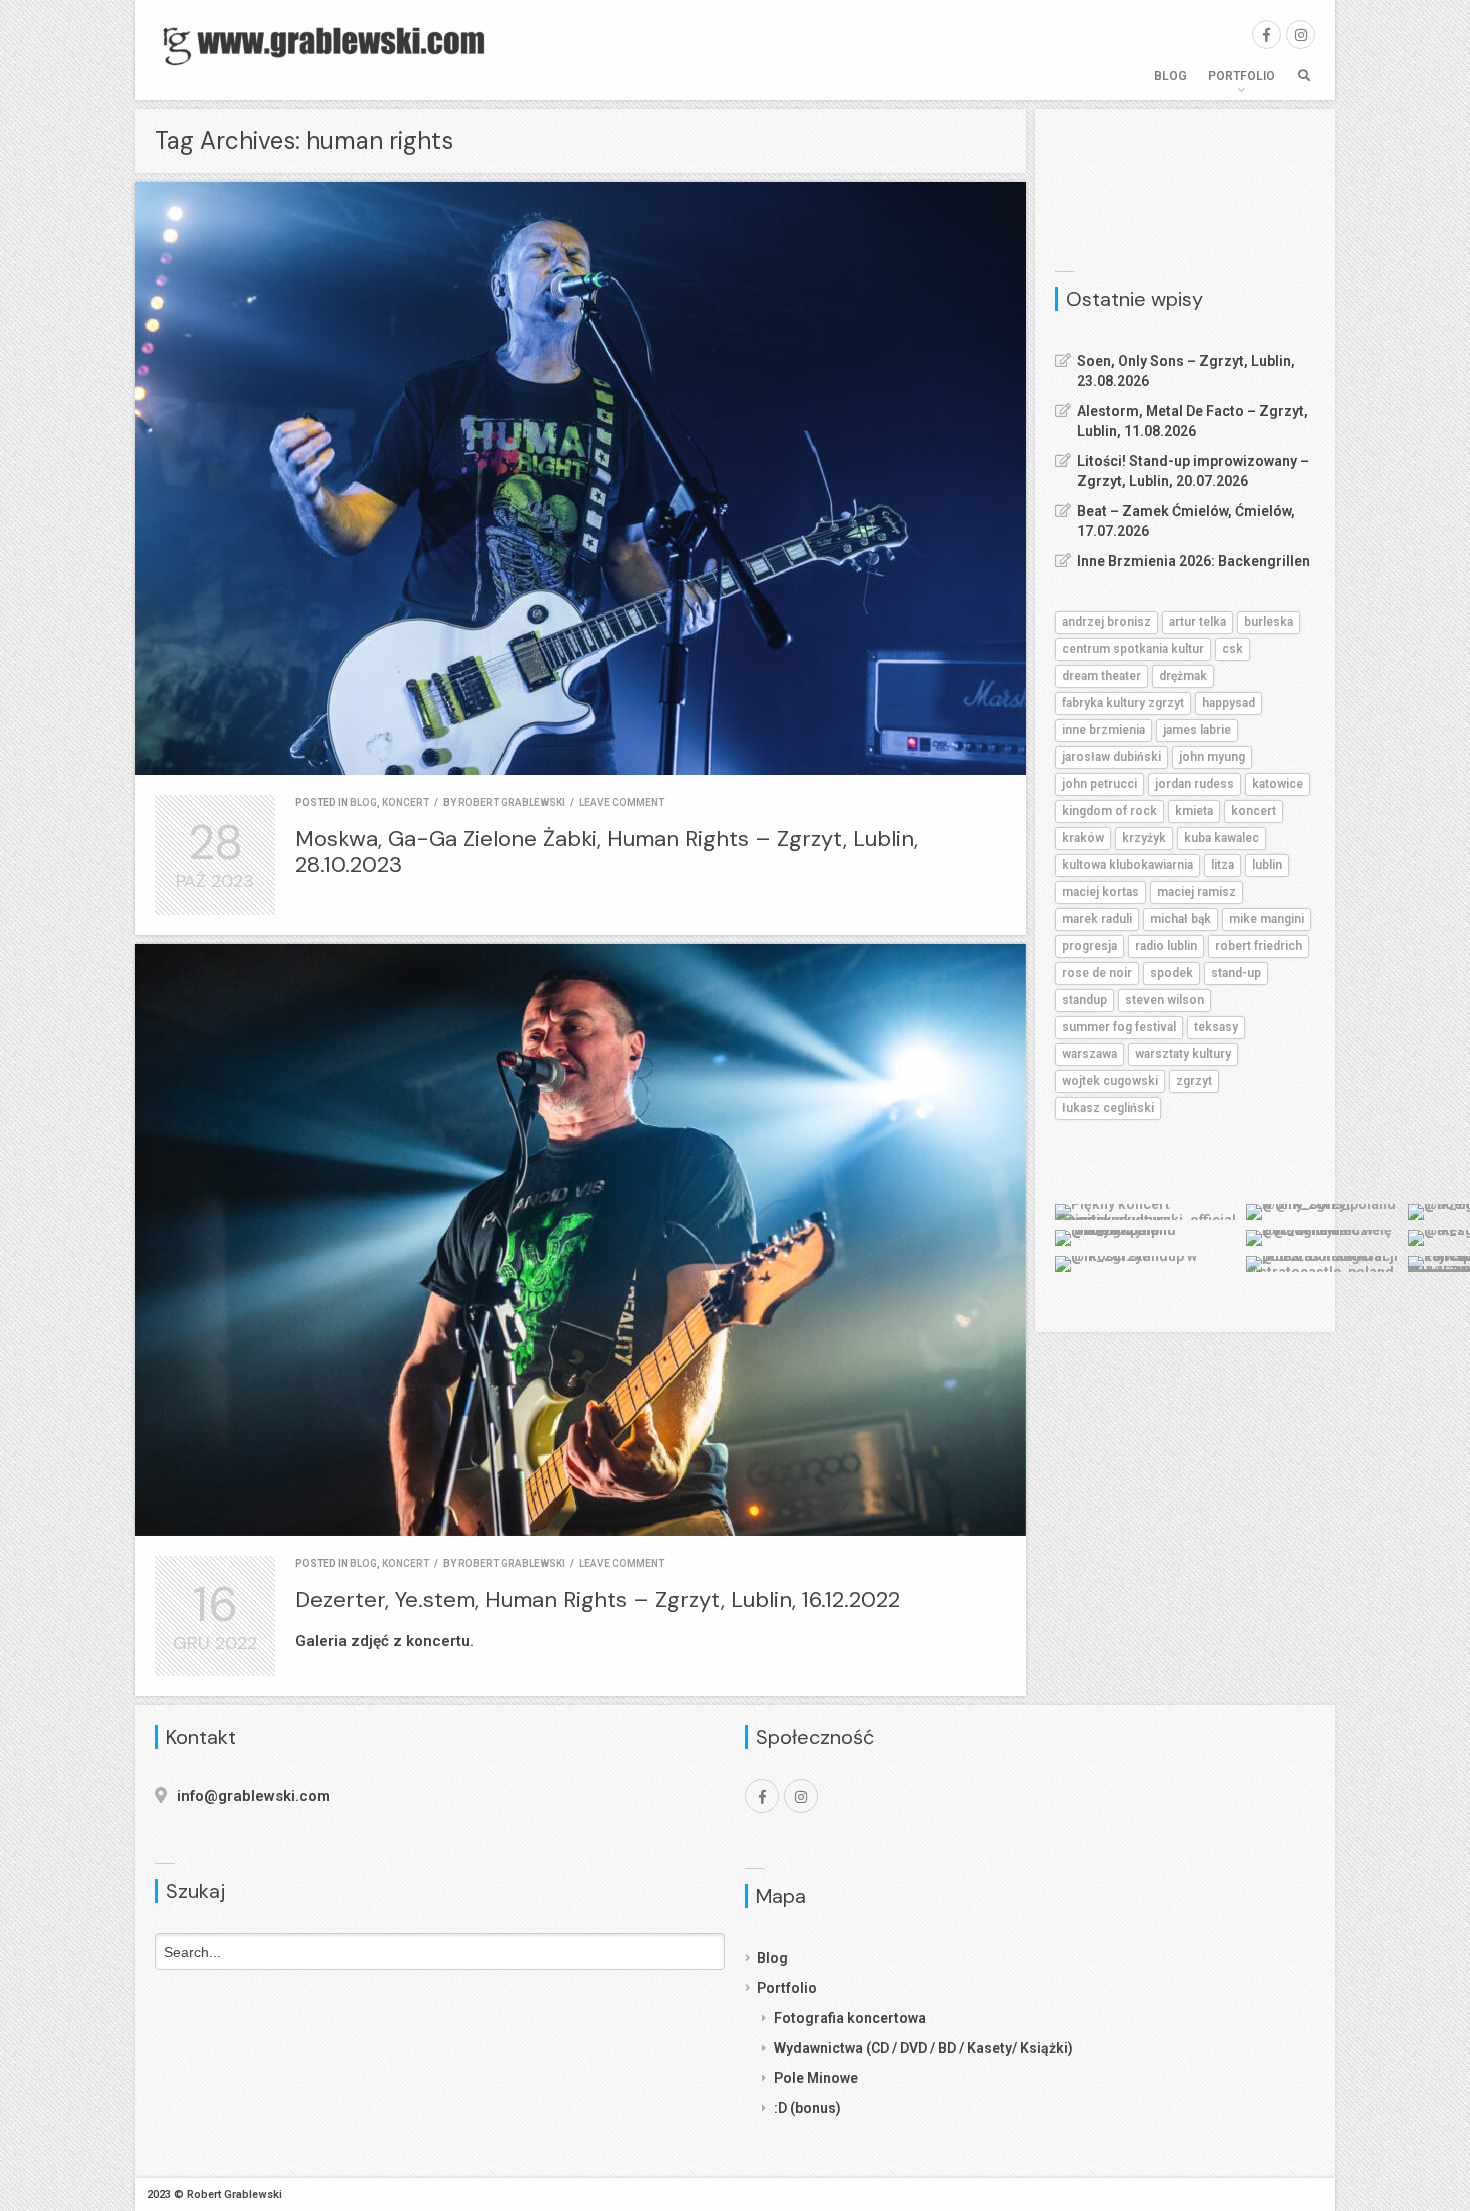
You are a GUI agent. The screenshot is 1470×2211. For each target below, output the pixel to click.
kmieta (1194, 811)
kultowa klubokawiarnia (1127, 865)
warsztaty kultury (1183, 1054)
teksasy (1216, 1027)
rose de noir (1097, 973)
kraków (1083, 838)
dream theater (1101, 676)
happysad (1228, 703)
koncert (405, 802)
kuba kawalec (1221, 838)
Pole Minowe (816, 2078)
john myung (1212, 757)
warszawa (1089, 1054)
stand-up (1236, 973)
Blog (1170, 76)
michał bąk (1180, 919)
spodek (1171, 973)
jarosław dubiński (1111, 757)
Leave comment (621, 802)
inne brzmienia (1103, 730)
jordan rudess (1194, 784)
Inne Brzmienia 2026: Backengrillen (1193, 561)
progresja (1089, 946)
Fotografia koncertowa (850, 2018)
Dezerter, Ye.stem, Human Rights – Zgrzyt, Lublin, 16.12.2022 (597, 1599)
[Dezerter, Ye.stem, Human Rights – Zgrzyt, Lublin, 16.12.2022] (580, 1240)
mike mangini (1266, 919)
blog (363, 802)
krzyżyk (1144, 838)
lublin (1267, 865)
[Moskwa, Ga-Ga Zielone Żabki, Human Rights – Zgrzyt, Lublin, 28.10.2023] (580, 478)
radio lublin (1166, 946)
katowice (1277, 784)
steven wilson (1164, 1000)
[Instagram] (1300, 34)
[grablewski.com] (330, 44)
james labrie (1197, 730)
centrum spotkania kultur (1133, 649)
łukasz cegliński (1108, 1108)
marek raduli (1097, 919)
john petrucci (1099, 784)
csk (1232, 649)
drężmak (1183, 676)
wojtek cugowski (1110, 1081)
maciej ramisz (1196, 892)
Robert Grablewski (511, 802)
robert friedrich (1258, 946)
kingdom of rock (1109, 811)
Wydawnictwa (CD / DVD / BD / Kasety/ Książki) (923, 2048)
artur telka (1197, 622)
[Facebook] (1266, 34)
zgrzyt (1194, 1081)
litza (1222, 865)
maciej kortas (1100, 892)
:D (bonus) (807, 2108)
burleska (1268, 622)
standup (1084, 1000)
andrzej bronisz (1106, 622)
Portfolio (1241, 76)
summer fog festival (1119, 1027)
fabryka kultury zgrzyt (1123, 703)
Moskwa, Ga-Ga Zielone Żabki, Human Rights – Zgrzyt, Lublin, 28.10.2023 (606, 851)
